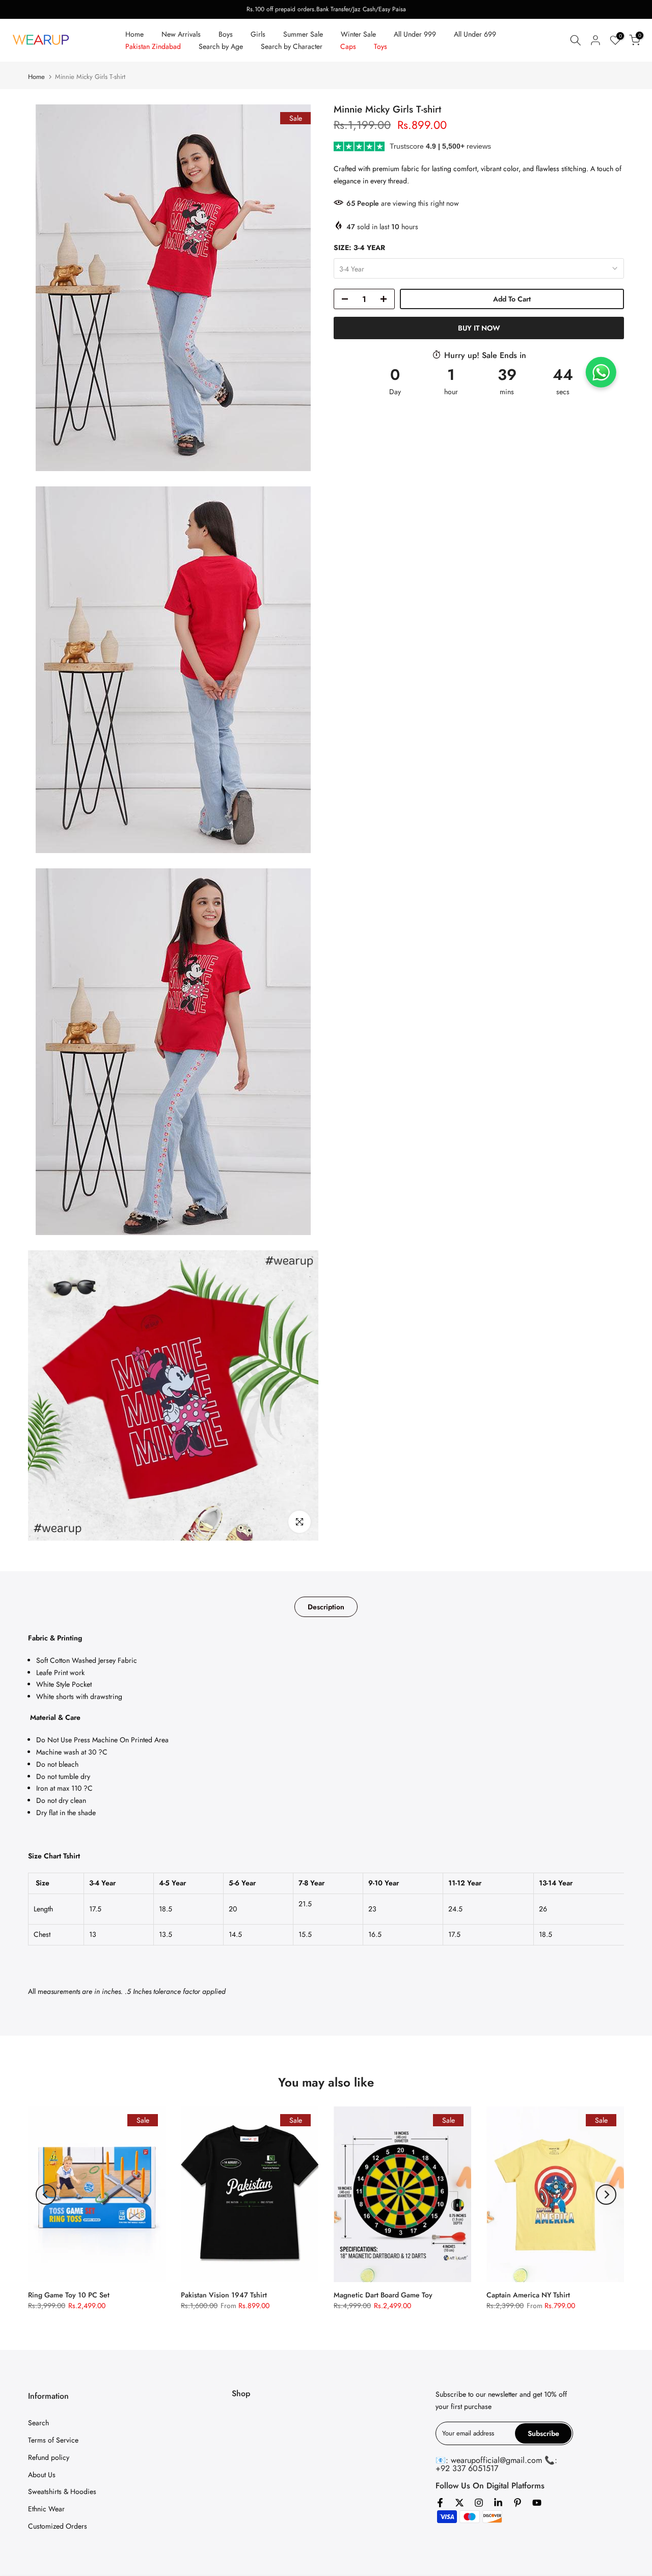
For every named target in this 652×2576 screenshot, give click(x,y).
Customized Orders (58, 2526)
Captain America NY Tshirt (528, 2295)
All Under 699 (475, 34)
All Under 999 (415, 34)
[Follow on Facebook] (440, 2503)
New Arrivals (181, 34)
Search (38, 2423)
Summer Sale (303, 34)
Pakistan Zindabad (153, 46)
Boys (226, 34)
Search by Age (221, 46)
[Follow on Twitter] (459, 2503)
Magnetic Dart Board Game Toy (383, 2295)
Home (134, 34)
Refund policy (49, 2457)
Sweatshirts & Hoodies (62, 2491)
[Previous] (46, 2195)
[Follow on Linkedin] (498, 2503)
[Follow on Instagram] (479, 2503)
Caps (348, 46)
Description (326, 1607)
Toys (381, 46)
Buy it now (479, 328)
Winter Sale (358, 34)
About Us (42, 2475)
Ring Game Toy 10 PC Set (69, 2295)
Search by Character (292, 46)
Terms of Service (53, 2440)
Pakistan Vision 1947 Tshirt (224, 2295)
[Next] (606, 2195)
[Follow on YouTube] (537, 2503)
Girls (258, 34)
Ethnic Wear (46, 2509)
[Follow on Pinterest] (518, 2503)
